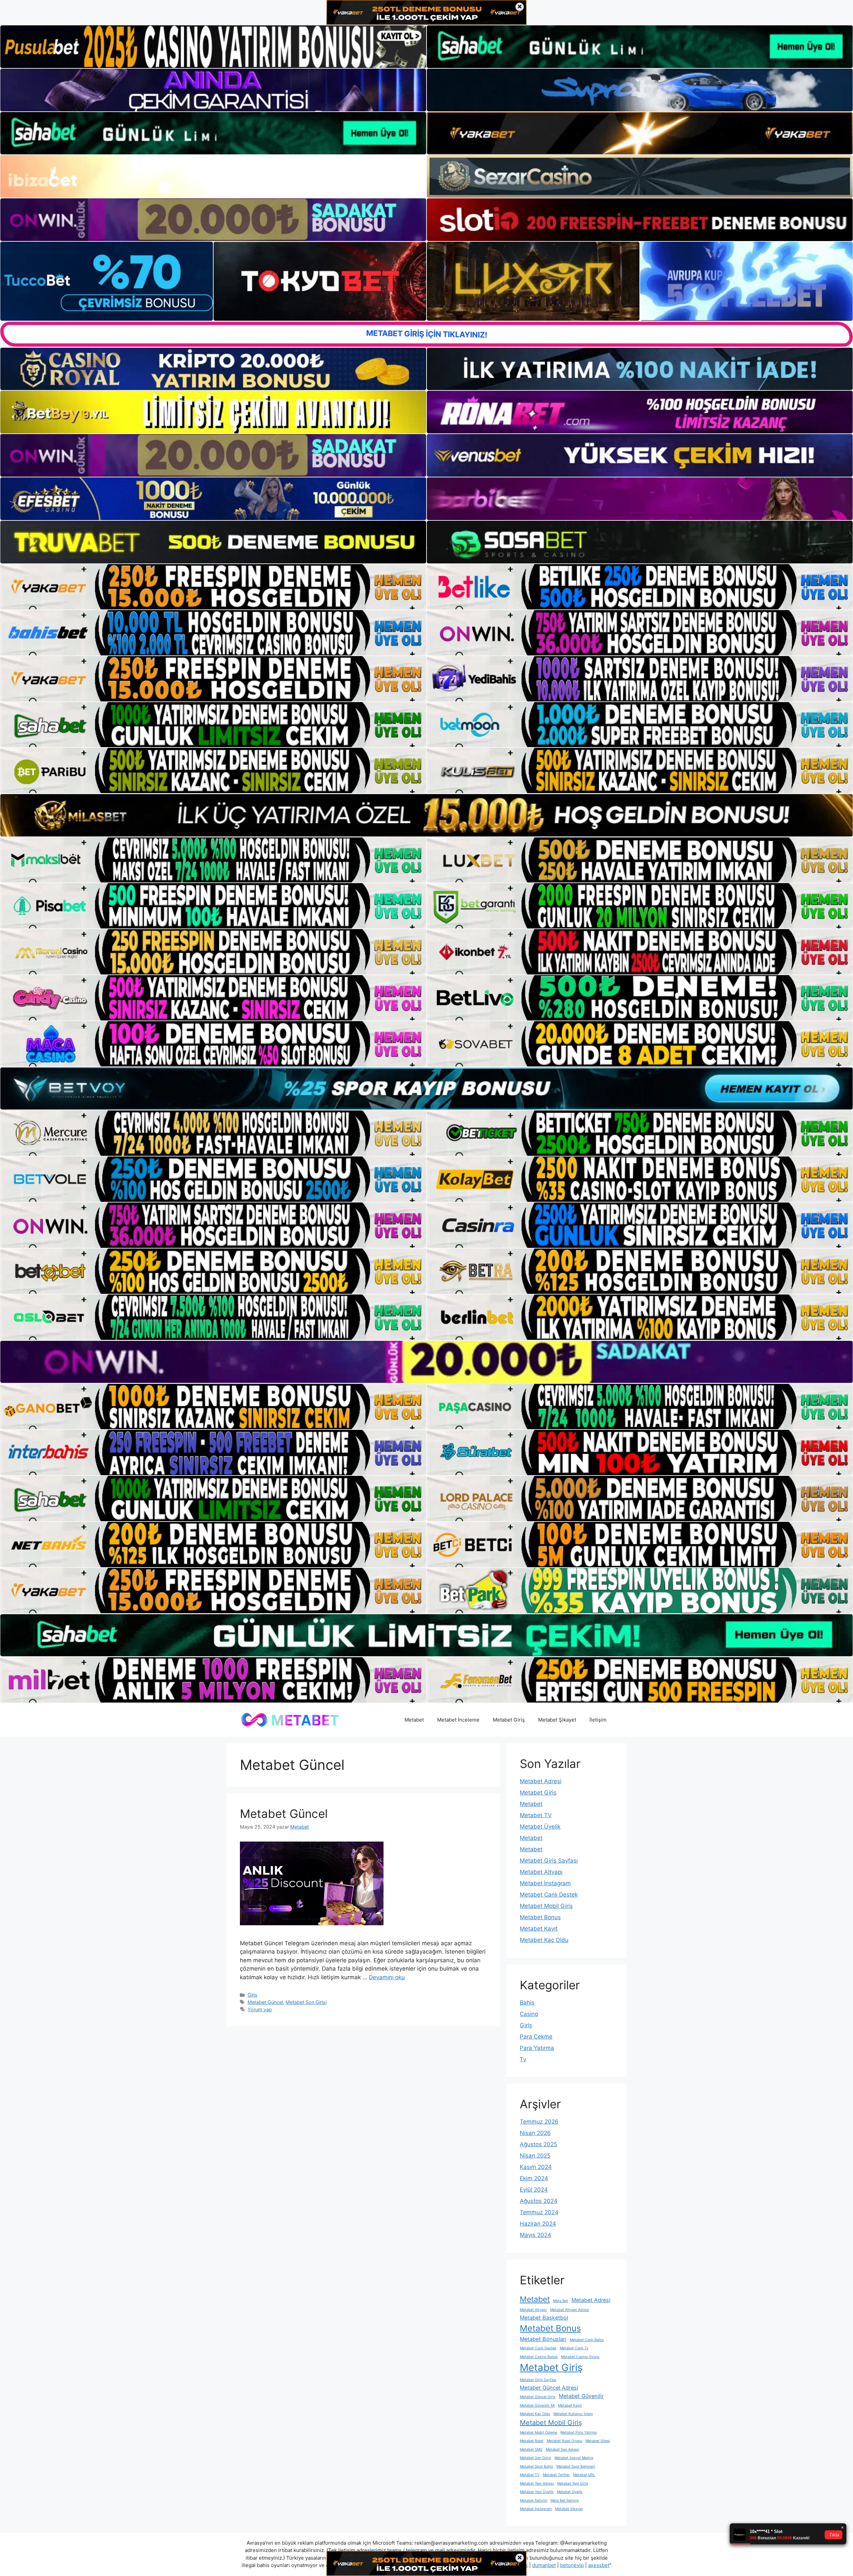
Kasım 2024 (536, 2167)
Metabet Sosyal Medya (574, 2458)
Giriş (253, 1995)
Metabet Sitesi (598, 2441)
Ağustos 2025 (538, 2144)
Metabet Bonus (540, 1917)
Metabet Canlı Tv (574, 2348)
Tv (523, 2059)
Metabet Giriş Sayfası (549, 1861)
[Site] (213, 587)
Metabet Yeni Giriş (573, 2483)
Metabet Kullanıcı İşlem (573, 2414)
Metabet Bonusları (543, 2339)
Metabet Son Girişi (306, 2002)
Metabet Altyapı (541, 1872)
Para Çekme (536, 2037)
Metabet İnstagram (545, 1883)
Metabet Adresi (541, 1781)
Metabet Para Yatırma (579, 2432)
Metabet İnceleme (458, 1720)
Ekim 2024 (534, 2178)
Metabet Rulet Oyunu (564, 2441)
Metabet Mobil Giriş (546, 1906)
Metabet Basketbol (544, 2318)
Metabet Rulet (532, 2441)
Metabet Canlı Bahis (587, 2340)
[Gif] (426, 815)
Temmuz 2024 (539, 2212)
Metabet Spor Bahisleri (576, 2466)
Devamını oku (387, 1977)
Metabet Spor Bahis (536, 2466)
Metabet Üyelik (540, 1827)
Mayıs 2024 (535, 2235)
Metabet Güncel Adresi (549, 2388)
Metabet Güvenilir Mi (537, 2405)
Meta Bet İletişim (565, 2500)
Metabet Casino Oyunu (580, 2357)
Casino (529, 2014)
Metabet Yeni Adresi (537, 2483)
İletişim (598, 1720)
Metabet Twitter (556, 2475)
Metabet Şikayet (557, 1720)
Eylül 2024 (534, 2190)
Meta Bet (561, 2301)
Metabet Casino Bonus (539, 2357)
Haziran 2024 (538, 2224)
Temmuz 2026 (539, 2122)
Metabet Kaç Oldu (544, 1940)
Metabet (414, 1720)
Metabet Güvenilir (581, 2396)
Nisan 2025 (535, 2156)
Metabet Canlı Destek (549, 1895)
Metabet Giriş (509, 1720)
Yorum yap (260, 2009)
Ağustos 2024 (539, 2201)
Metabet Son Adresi (562, 2449)
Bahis (527, 2003)
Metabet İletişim (533, 2500)
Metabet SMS (531, 2449)
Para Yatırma (537, 2048)
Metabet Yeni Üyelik (537, 2492)
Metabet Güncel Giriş (538, 2397)
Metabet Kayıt (539, 1929)
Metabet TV (536, 1815)
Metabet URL (584, 2475)
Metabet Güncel (284, 1814)
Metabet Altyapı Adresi (570, 2310)
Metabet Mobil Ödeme (538, 2432)
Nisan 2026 (535, 2133)
